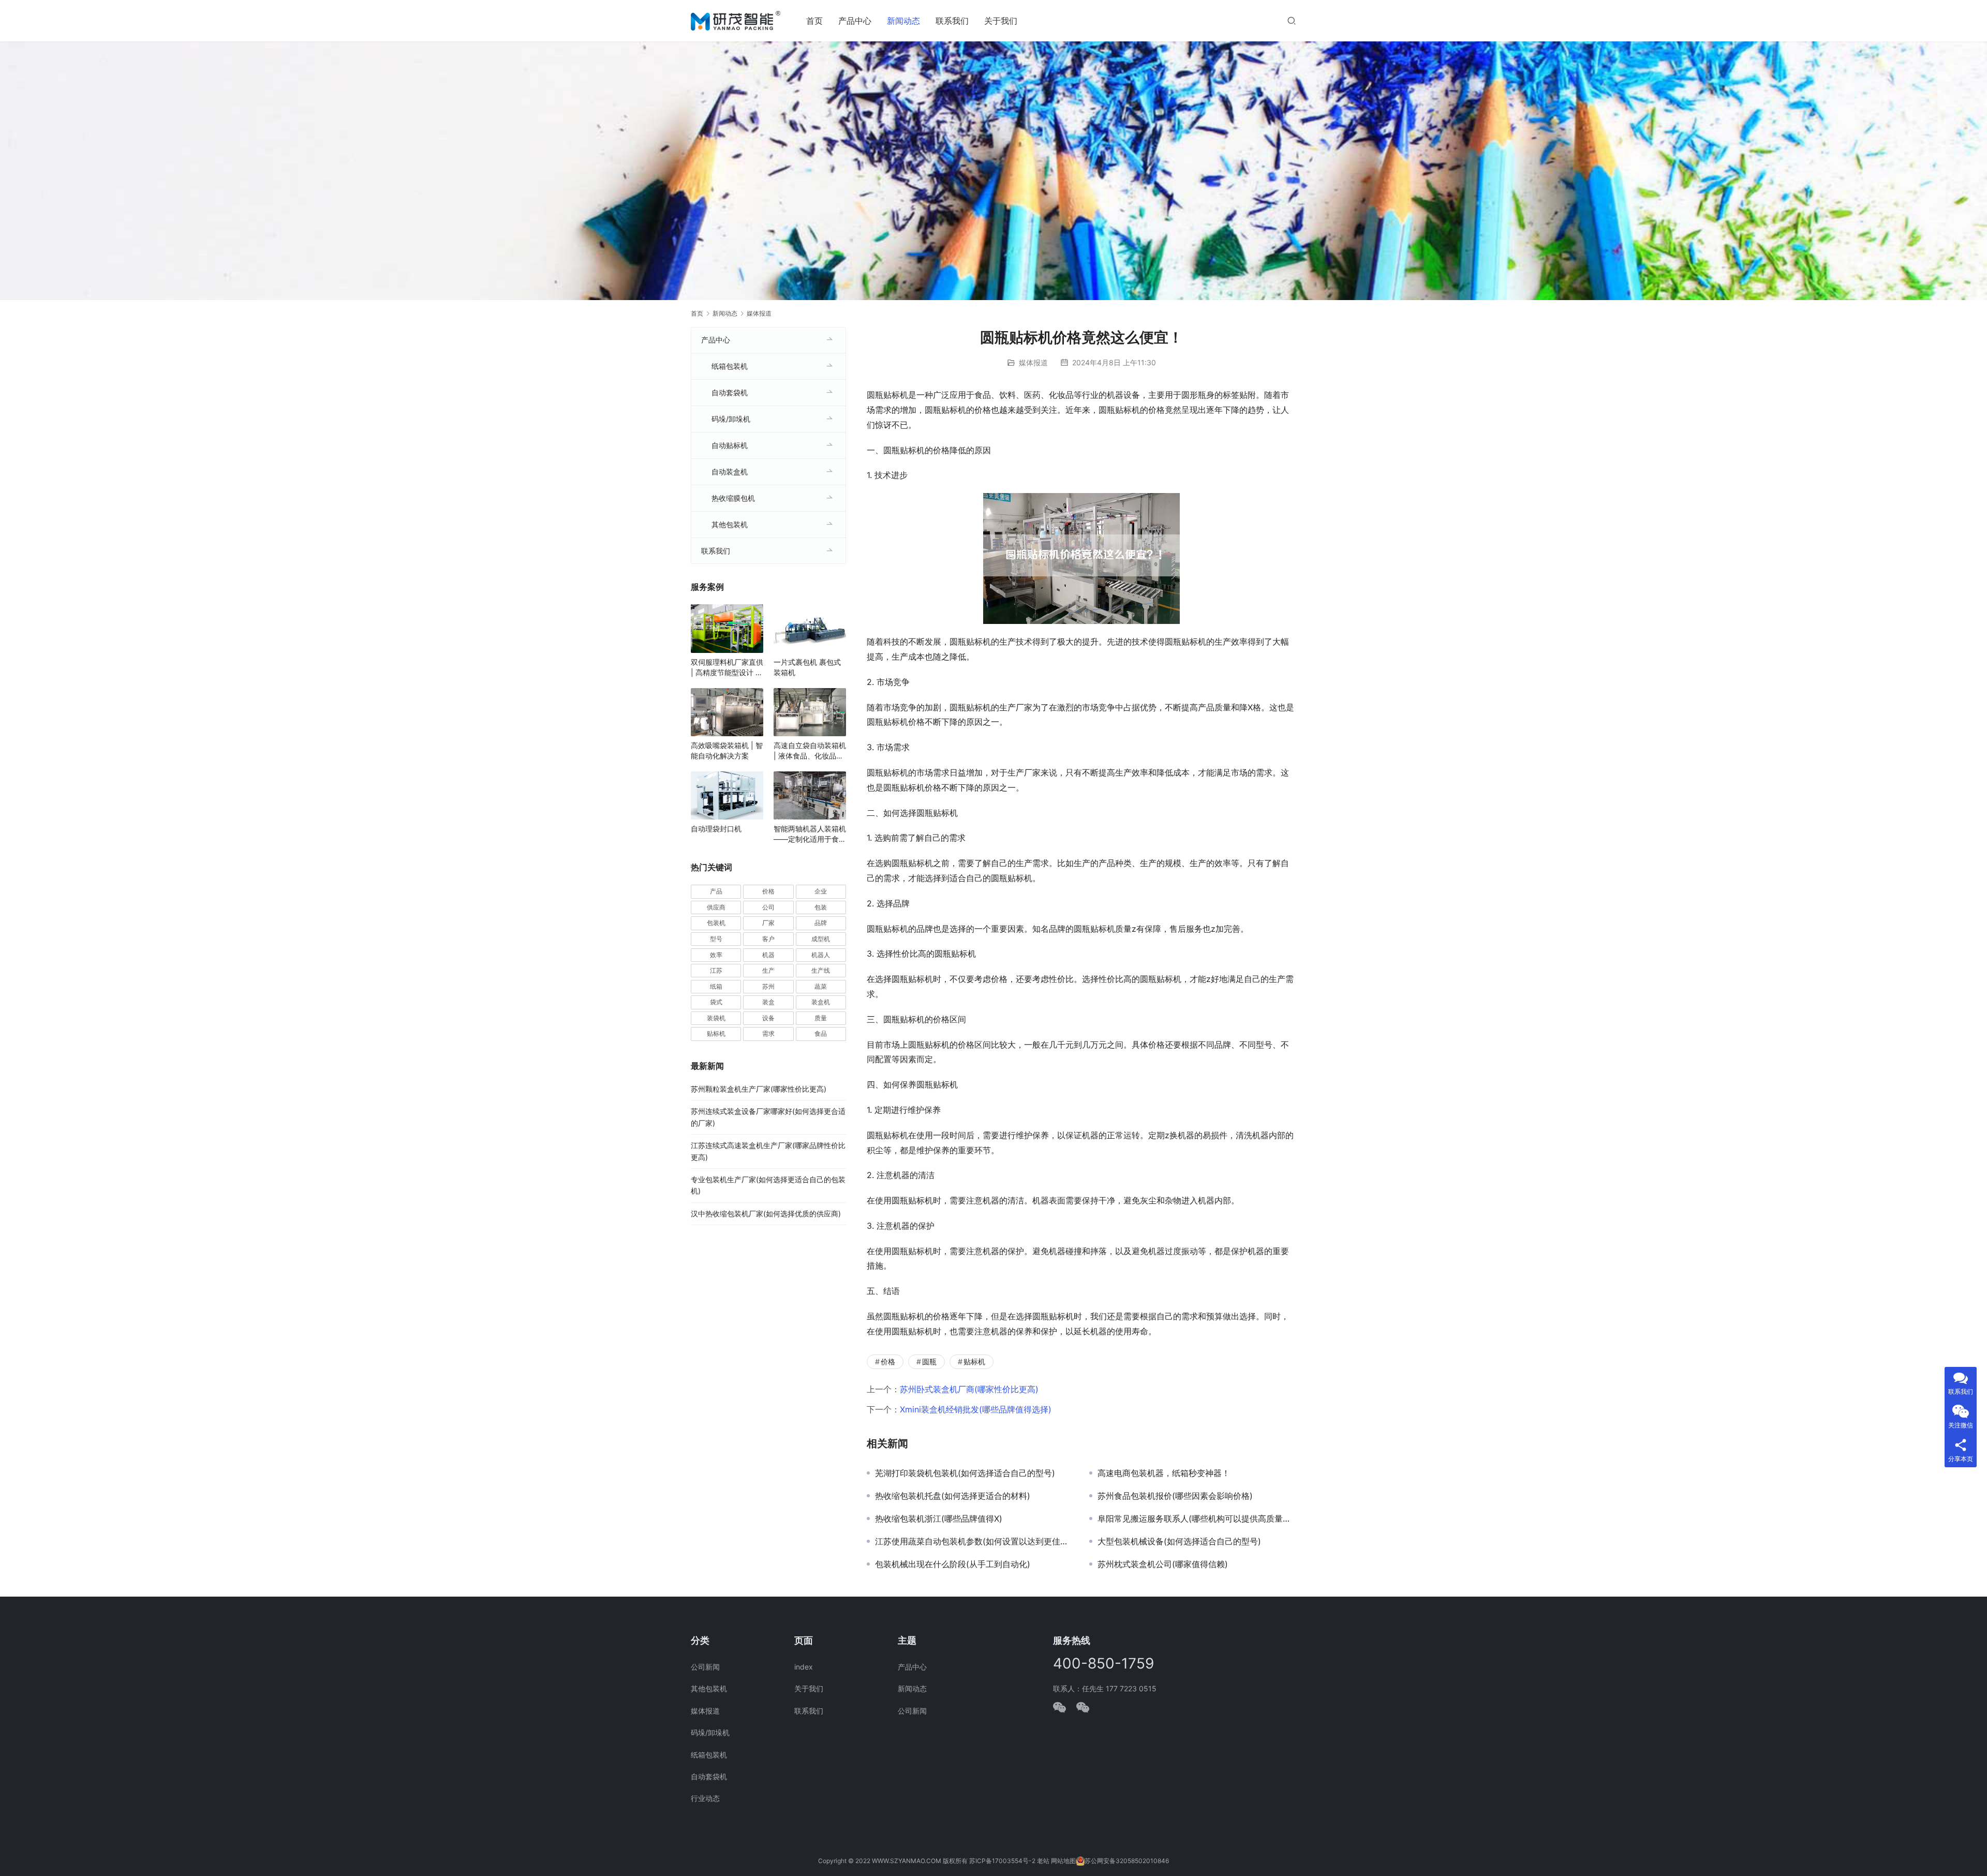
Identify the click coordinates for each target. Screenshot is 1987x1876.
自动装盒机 (730, 472)
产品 (716, 891)
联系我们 (952, 21)
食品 (821, 1033)
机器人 (821, 955)
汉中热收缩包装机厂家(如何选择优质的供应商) (766, 1214)
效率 (716, 955)
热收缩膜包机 (733, 498)
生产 (768, 970)
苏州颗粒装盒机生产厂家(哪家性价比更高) (759, 1089)
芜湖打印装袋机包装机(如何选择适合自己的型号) (965, 1473)
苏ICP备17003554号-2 (1002, 1861)
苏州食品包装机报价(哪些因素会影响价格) (1175, 1496)
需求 (768, 1033)
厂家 (768, 923)
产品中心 (855, 21)
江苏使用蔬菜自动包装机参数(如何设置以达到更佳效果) (974, 1541)
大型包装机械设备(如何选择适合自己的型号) (1179, 1541)
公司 (768, 907)
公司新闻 (705, 1667)
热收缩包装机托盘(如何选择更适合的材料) (953, 1496)
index (804, 1667)
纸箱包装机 (730, 366)
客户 (768, 939)
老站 (1043, 1861)
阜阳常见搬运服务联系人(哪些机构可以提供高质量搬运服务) (1197, 1518)
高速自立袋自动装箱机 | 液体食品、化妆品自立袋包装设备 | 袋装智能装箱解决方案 (810, 751)
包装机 (716, 923)
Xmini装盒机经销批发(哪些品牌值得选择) (976, 1409)
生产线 (821, 970)
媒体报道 (1033, 362)
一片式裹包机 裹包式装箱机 (807, 667)
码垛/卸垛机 (731, 419)
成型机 (821, 939)
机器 (768, 955)
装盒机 (821, 1002)
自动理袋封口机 (716, 829)
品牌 (821, 923)
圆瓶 (929, 1361)
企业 (821, 891)
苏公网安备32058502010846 (1127, 1861)
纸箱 (716, 986)
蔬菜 (821, 986)
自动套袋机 (730, 392)
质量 (821, 1018)
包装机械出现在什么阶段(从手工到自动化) (953, 1564)
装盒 (768, 1002)
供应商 (716, 907)
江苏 (716, 970)
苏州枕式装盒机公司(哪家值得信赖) (1163, 1564)
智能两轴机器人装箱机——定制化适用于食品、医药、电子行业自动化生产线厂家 (810, 834)
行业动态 (705, 1798)
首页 (814, 21)
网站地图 (1063, 1861)
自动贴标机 (730, 445)
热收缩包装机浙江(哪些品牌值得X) (939, 1518)
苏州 (768, 986)
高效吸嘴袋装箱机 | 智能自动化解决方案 (727, 750)
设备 (768, 1018)
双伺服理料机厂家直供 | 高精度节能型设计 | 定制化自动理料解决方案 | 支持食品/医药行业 (727, 668)
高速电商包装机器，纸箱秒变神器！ (1164, 1473)
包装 (821, 907)
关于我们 (1001, 21)
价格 (888, 1361)
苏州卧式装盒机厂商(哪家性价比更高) (969, 1389)
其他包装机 (730, 524)
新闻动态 (903, 21)
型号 (716, 939)
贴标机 (974, 1361)
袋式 (716, 1002)
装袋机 (716, 1018)
